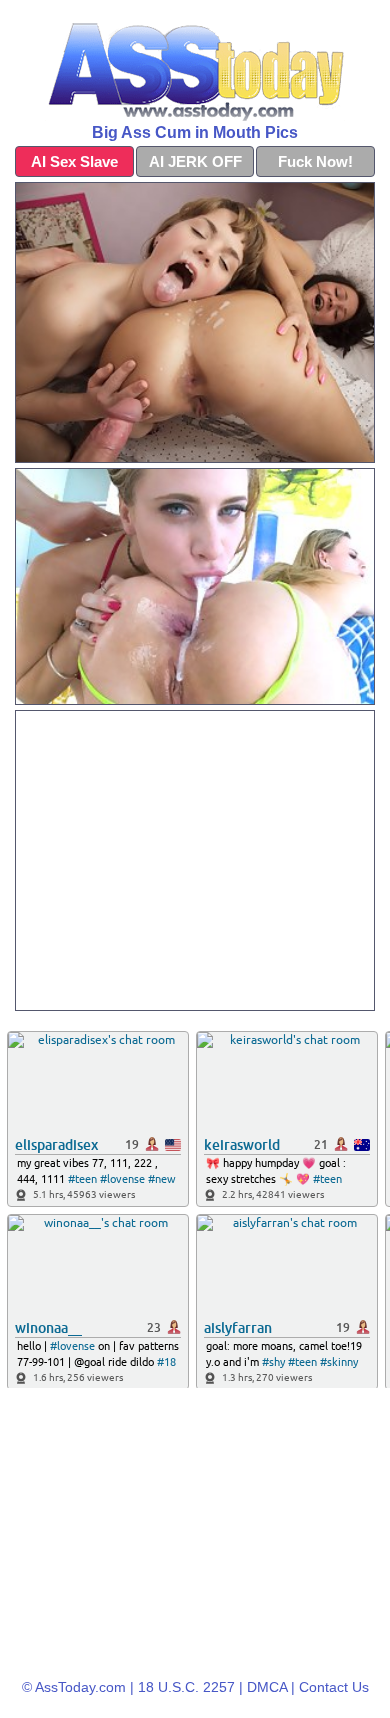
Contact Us (334, 1687)
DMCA (267, 1687)
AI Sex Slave (74, 161)
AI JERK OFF (195, 161)
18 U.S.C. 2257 (186, 1687)
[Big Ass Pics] (195, 66)
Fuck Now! (315, 161)
